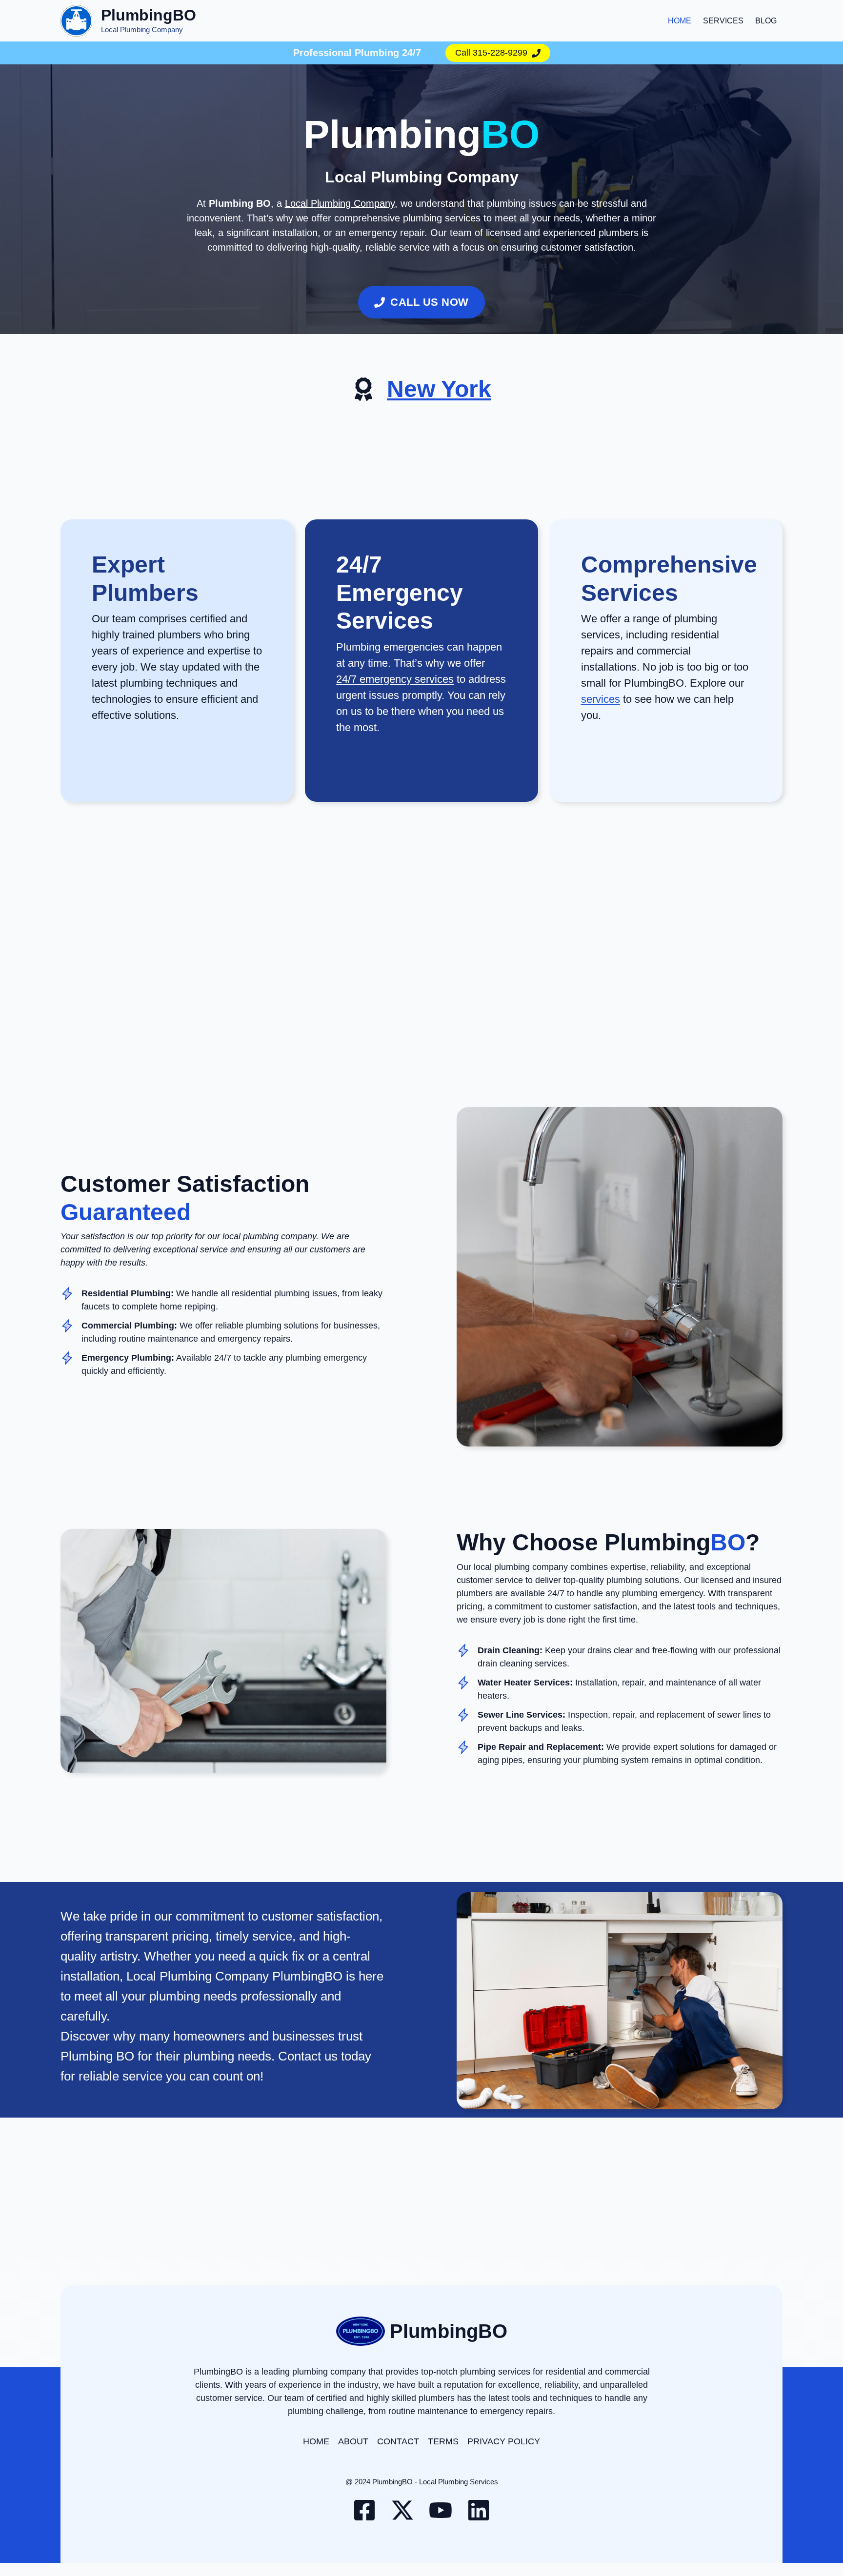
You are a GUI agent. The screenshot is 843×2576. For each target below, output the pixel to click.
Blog (766, 21)
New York (439, 389)
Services (723, 21)
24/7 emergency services (395, 679)
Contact (398, 2441)
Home (680, 21)
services (601, 699)
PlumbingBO (149, 15)
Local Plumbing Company (340, 203)
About (353, 2441)
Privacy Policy (504, 2441)
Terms (443, 2441)
